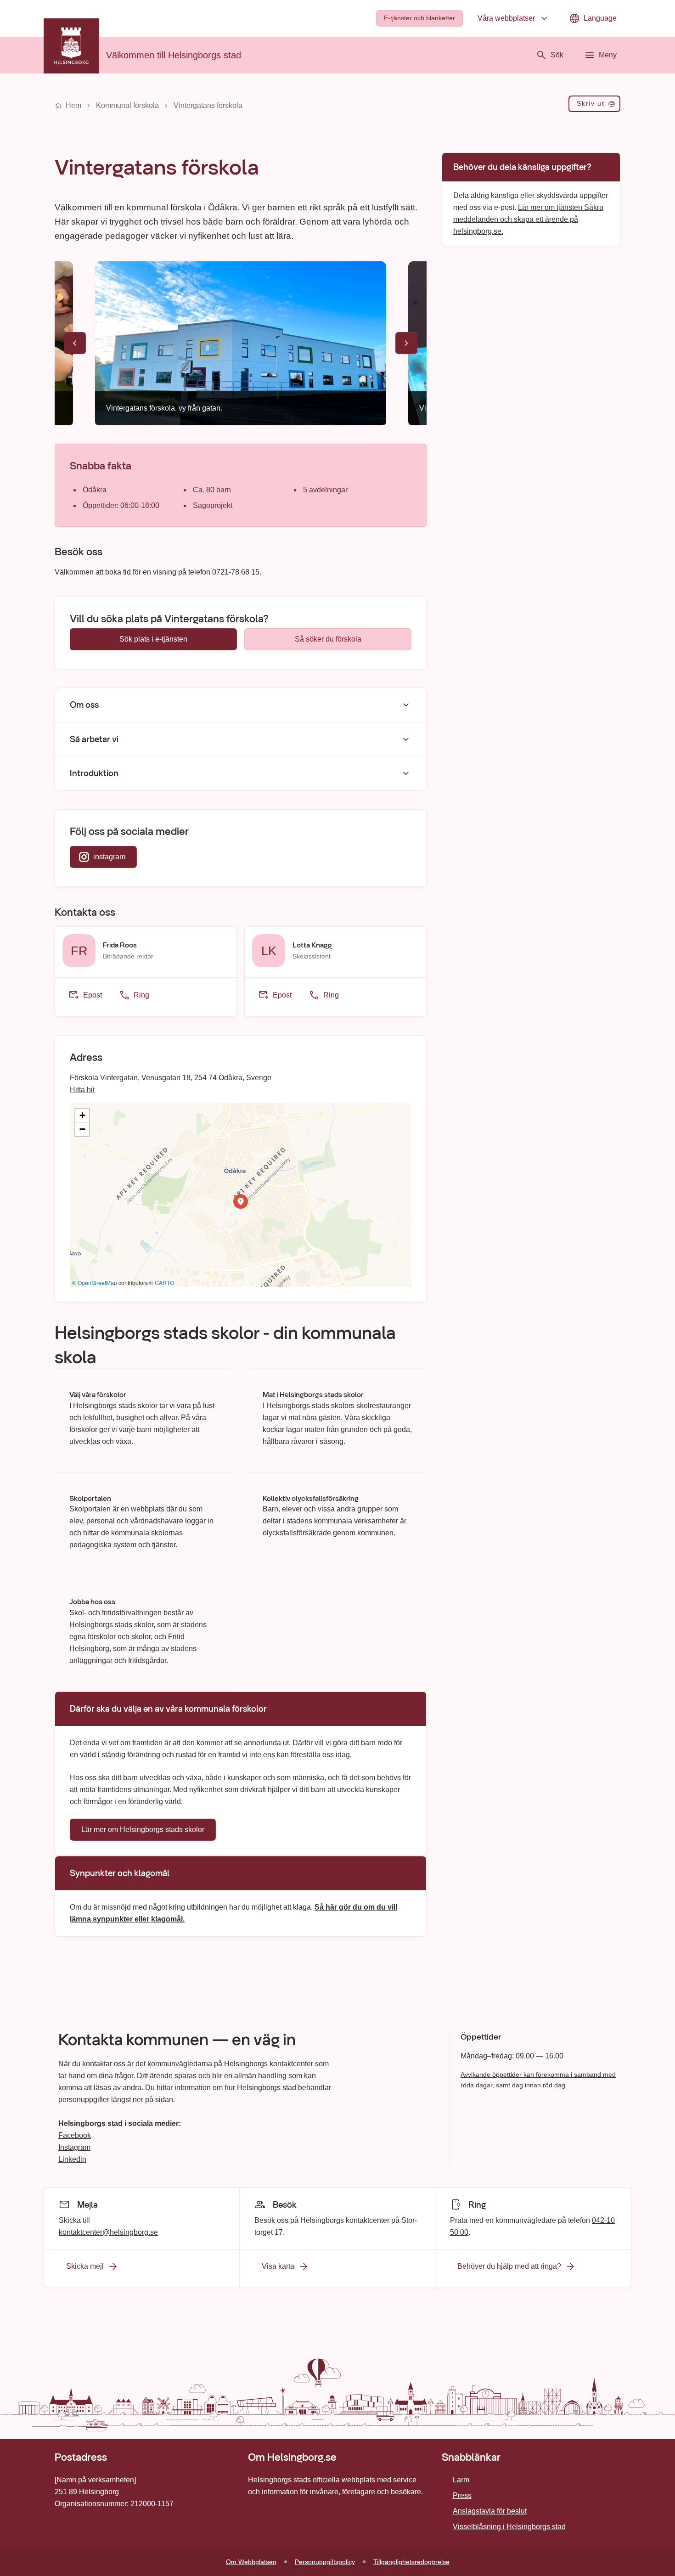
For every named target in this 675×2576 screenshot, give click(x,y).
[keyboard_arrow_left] (75, 343)
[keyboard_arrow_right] (406, 343)
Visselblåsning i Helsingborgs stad (509, 2527)
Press (462, 2495)
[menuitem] (419, 18)
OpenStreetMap (97, 1282)
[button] (241, 1201)
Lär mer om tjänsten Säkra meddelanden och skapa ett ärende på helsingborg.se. (528, 219)
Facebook (75, 2135)
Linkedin (72, 2159)
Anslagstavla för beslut (490, 2511)
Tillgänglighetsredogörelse (411, 2562)
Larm (461, 2480)
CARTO (164, 1282)
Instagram (74, 2147)
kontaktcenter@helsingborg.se (108, 2232)
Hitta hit (82, 1090)
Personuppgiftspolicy (325, 2562)
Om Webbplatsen (251, 2562)
